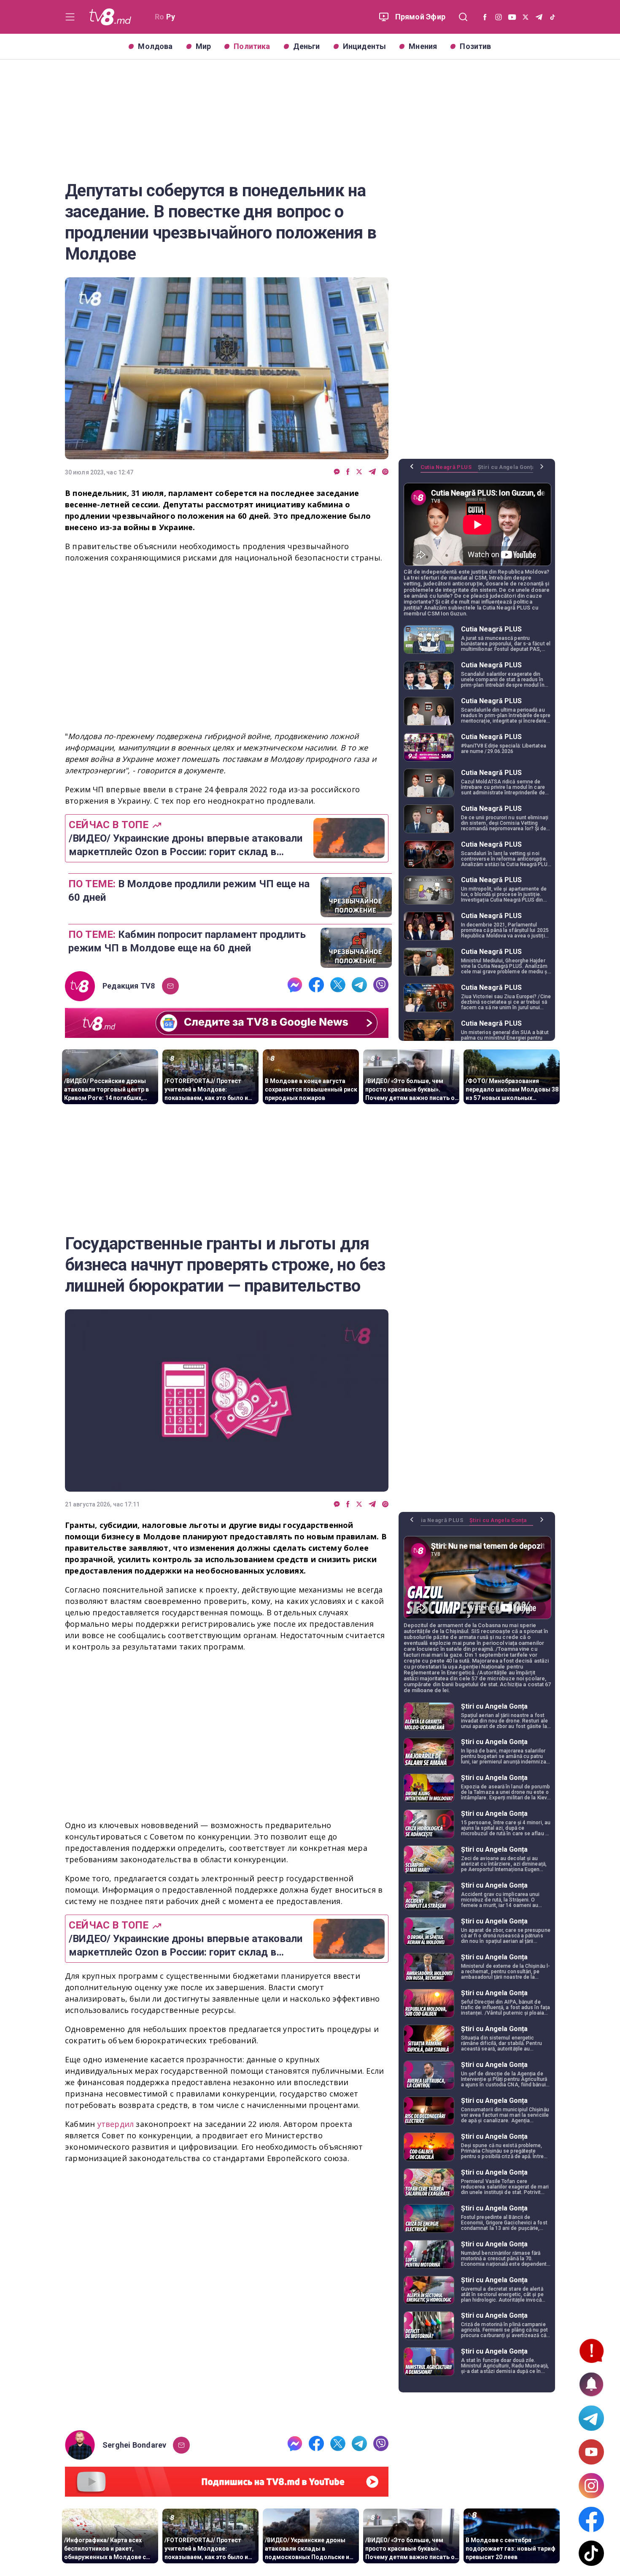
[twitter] (359, 472)
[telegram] (372, 472)
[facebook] (348, 472)
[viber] (385, 472)
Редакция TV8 (129, 986)
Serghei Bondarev (134, 2445)
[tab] (449, 470)
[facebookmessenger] (337, 472)
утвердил (117, 2124)
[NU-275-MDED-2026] (227, 2298)
